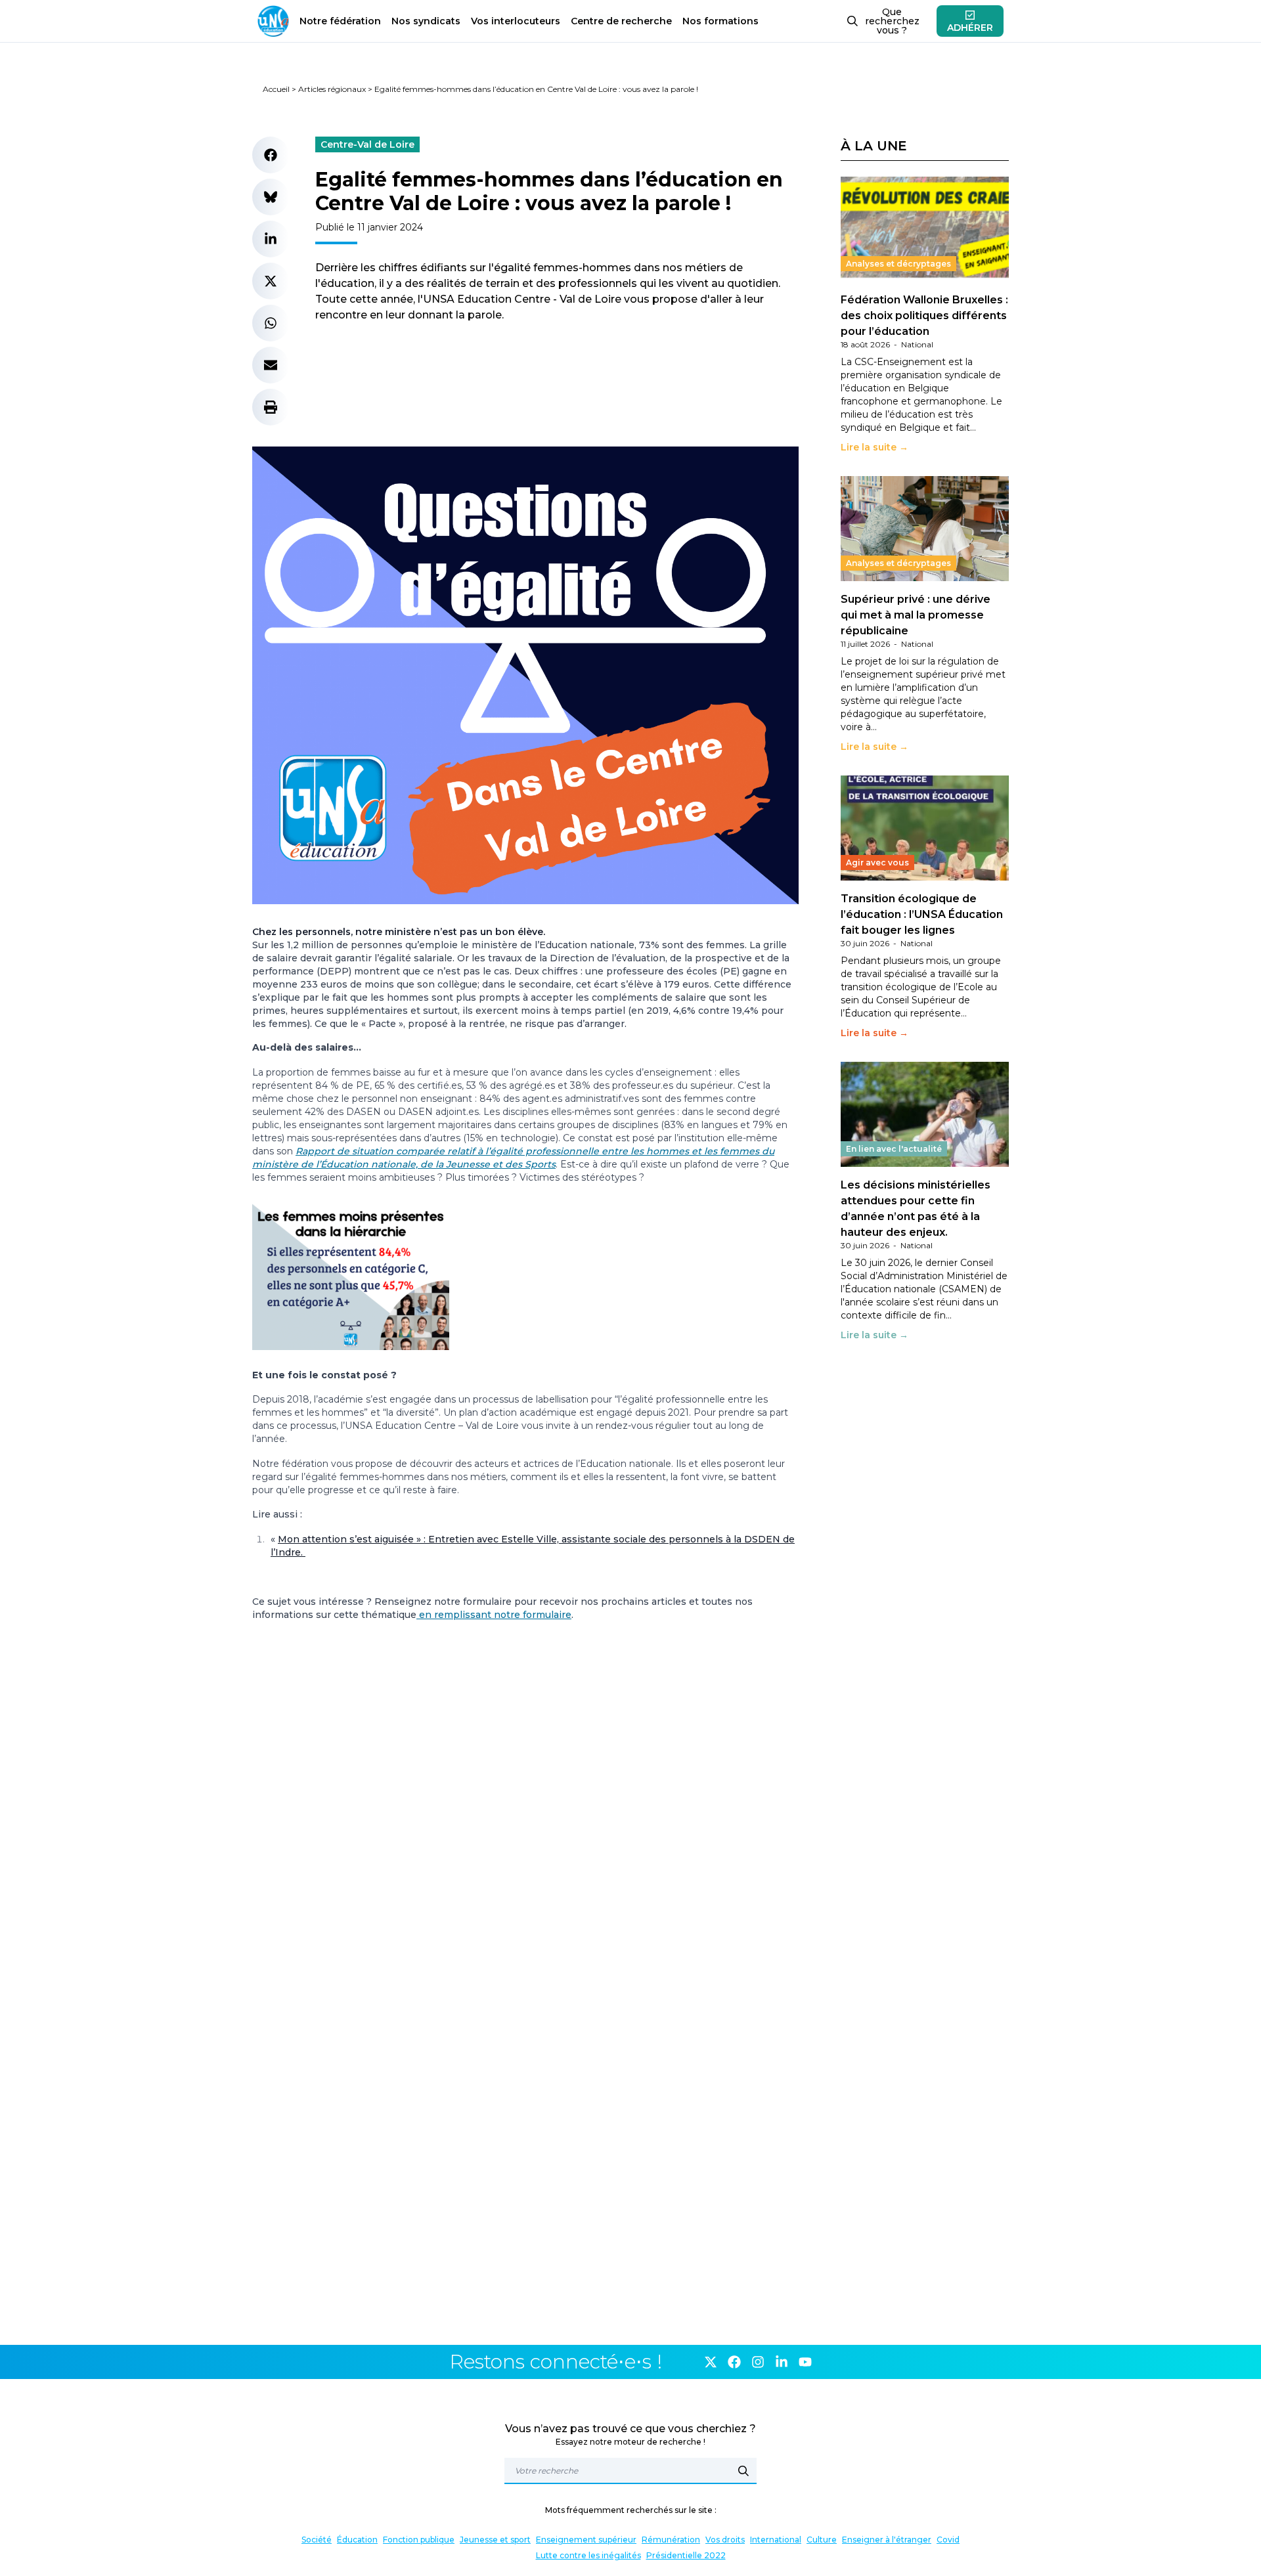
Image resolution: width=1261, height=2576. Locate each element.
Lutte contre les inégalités (588, 2555)
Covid (948, 2540)
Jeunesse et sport (495, 2540)
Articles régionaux (332, 89)
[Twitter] (711, 2362)
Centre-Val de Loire (367, 144)
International (776, 2540)
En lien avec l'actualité (894, 1149)
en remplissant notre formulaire (494, 1615)
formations (720, 21)
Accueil (276, 89)
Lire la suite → (874, 447)
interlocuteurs (516, 21)
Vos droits (725, 2540)
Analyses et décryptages (898, 264)
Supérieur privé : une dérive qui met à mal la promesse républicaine (916, 615)
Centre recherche (621, 21)
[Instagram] (758, 2362)
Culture (822, 2540)
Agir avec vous (877, 862)
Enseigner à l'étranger (887, 2540)
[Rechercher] (743, 2471)
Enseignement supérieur (586, 2540)
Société (317, 2540)
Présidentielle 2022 (686, 2555)
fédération (340, 21)
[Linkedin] (782, 2362)
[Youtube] (805, 2362)
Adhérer (970, 28)
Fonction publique (419, 2540)
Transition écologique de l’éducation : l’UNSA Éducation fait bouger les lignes (922, 914)
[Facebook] (734, 2362)
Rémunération (671, 2540)
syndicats (426, 21)
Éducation (357, 2540)
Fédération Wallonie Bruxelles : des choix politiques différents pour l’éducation (924, 316)
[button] (271, 155)
